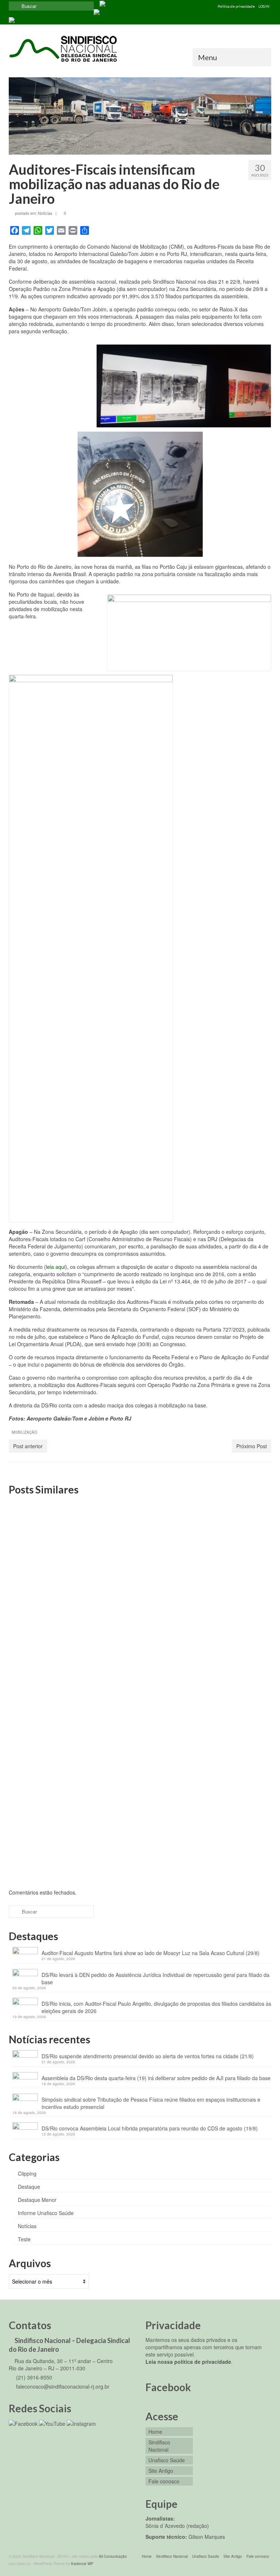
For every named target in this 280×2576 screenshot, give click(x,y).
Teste (24, 2239)
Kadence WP (82, 2564)
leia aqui (56, 1267)
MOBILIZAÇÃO (24, 1432)
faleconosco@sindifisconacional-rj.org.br (62, 2386)
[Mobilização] (140, 1542)
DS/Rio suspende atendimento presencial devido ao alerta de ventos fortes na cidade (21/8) (148, 2056)
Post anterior (28, 1446)
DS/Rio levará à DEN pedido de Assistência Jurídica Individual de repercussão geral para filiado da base (155, 1978)
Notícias (45, 213)
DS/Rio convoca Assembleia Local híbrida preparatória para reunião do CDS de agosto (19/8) (150, 2128)
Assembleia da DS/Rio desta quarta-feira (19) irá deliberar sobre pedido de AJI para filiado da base (156, 2078)
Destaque (29, 2187)
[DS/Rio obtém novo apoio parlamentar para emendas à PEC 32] (50, 1723)
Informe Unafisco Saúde (46, 2213)
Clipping (27, 2173)
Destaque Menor (37, 2200)
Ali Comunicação (113, 2556)
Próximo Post (252, 1446)
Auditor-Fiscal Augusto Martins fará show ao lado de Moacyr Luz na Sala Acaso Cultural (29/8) (151, 1953)
